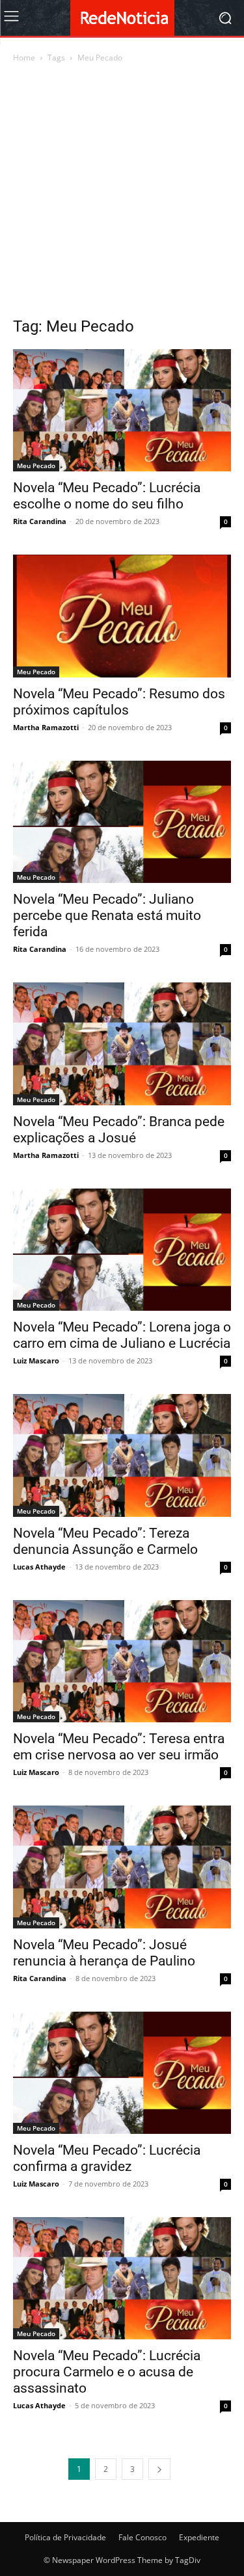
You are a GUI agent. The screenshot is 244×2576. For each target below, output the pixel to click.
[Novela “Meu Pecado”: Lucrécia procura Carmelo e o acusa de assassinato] (122, 2278)
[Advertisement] (122, 193)
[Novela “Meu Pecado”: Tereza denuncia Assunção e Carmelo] (122, 1455)
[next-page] (159, 2469)
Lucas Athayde (39, 1567)
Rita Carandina (40, 521)
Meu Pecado (36, 466)
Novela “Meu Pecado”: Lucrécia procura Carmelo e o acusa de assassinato (107, 2372)
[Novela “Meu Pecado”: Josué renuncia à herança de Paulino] (122, 1867)
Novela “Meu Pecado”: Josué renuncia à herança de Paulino (104, 1953)
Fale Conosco (142, 2537)
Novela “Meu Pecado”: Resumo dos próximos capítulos (119, 702)
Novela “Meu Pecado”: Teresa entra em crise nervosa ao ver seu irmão (119, 1747)
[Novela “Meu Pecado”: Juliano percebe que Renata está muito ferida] (122, 822)
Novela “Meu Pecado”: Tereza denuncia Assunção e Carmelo (105, 1541)
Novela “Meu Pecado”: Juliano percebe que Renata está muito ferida (107, 915)
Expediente (199, 2537)
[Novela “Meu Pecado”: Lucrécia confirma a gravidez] (122, 2073)
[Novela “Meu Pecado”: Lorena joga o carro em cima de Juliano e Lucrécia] (122, 1250)
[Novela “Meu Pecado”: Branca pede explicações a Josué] (122, 1044)
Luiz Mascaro (36, 1360)
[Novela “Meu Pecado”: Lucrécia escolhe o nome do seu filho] (122, 410)
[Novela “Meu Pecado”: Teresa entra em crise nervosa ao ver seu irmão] (122, 1661)
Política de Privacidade (65, 2537)
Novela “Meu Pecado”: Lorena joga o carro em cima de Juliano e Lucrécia (122, 1335)
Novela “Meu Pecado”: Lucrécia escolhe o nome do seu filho (107, 496)
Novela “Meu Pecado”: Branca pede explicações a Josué (119, 1130)
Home (24, 58)
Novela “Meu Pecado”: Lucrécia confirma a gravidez (107, 2158)
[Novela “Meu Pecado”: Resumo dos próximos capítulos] (122, 616)
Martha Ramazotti (46, 727)
